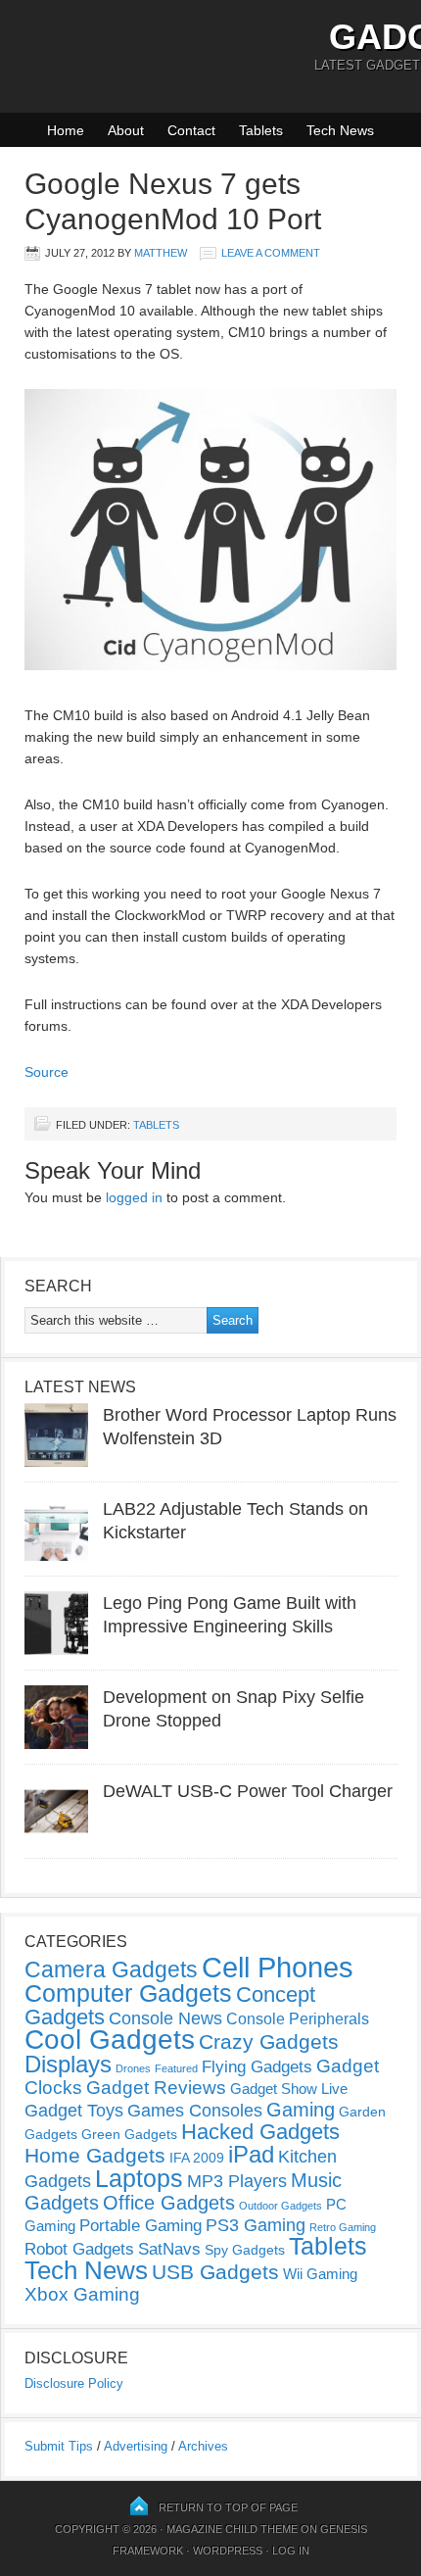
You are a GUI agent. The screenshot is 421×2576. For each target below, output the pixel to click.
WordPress (228, 2551)
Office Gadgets (169, 2203)
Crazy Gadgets (269, 2041)
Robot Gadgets (79, 2249)
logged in (134, 1197)
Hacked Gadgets (260, 2132)
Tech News (340, 130)
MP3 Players (237, 2181)
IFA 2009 (197, 2158)
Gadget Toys (74, 2111)
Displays (68, 2064)
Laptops (139, 2178)
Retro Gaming (343, 2227)
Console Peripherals (298, 2019)
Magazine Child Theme (232, 2529)
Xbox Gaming (82, 2294)
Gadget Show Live (289, 2089)
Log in (291, 2551)
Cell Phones (278, 1967)
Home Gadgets (95, 2155)
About (126, 130)
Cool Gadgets (110, 2040)
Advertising (136, 2446)
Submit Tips (59, 2446)
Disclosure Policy (74, 2383)
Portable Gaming (140, 2226)
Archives (203, 2446)
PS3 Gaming (256, 2225)
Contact (191, 130)
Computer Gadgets (128, 1993)
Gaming (301, 2110)
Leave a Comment (271, 253)
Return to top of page (228, 2507)
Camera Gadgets (111, 1969)
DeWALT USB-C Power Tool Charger (248, 1791)
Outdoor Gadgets (281, 2206)
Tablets (261, 130)
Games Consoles (195, 2111)
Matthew (161, 253)
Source (47, 1072)
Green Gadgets (129, 2134)
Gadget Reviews (156, 2088)
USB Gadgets (215, 2272)
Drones (133, 2068)
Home (66, 130)
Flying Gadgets (257, 2066)
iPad (251, 2154)
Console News (165, 2018)
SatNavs (169, 2249)
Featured (176, 2068)
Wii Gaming (320, 2274)
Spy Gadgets (245, 2250)
